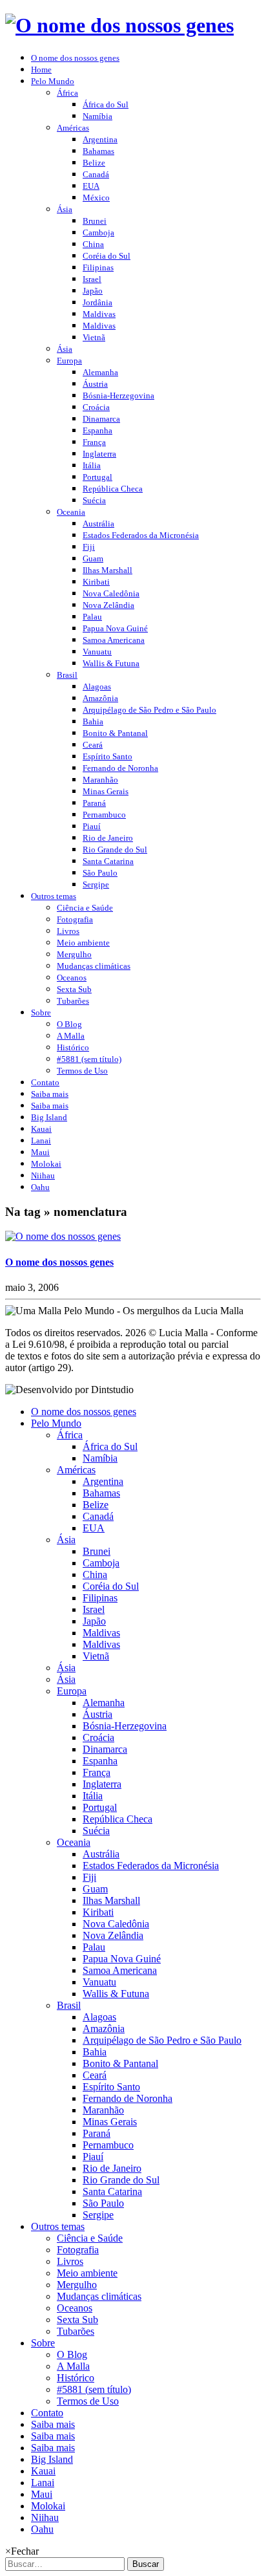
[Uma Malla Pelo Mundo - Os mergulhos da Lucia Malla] (119, 25)
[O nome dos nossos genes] (63, 1236)
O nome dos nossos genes (59, 1262)
